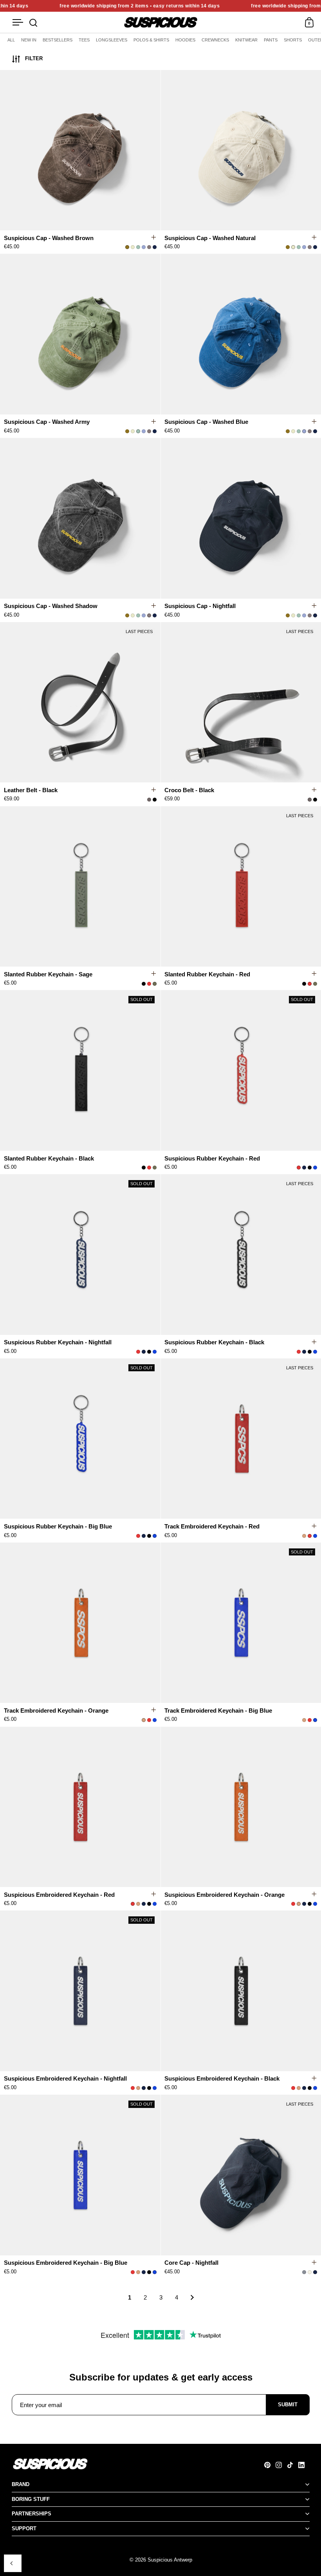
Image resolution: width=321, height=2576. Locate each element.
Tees (84, 40)
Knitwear (246, 40)
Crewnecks (215, 40)
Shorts (293, 40)
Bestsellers (58, 40)
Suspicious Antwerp (170, 2560)
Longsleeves (112, 40)
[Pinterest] (270, 2465)
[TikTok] (293, 2465)
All (11, 40)
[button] (156, 151)
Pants (271, 40)
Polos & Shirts (151, 40)
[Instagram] (281, 2465)
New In (29, 40)
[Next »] (192, 2298)
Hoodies (185, 40)
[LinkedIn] (304, 2465)
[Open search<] (33, 22)
